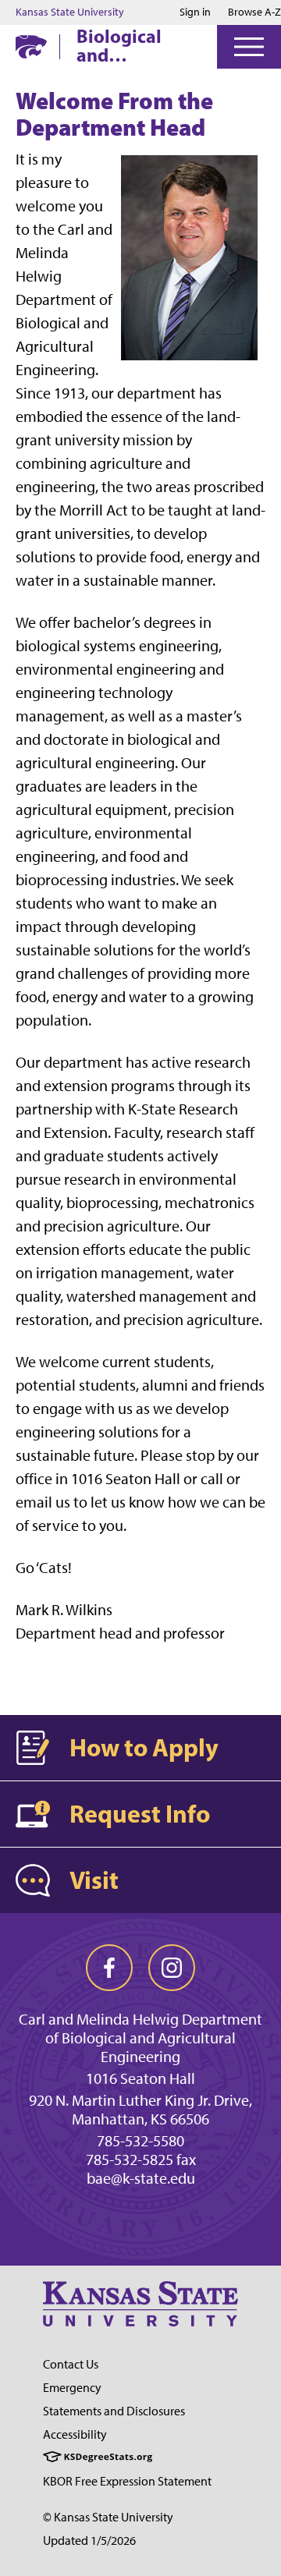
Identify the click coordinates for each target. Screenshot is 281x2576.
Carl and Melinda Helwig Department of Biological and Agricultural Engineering (140, 2038)
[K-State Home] (31, 46)
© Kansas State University (108, 2517)
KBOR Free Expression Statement (127, 2481)
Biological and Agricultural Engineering (128, 45)
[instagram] (172, 1968)
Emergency (72, 2388)
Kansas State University (70, 12)
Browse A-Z (254, 12)
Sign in (195, 12)
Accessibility (75, 2434)
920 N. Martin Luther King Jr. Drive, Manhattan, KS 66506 (140, 2110)
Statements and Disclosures (114, 2411)
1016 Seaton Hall (140, 2078)
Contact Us (71, 2364)
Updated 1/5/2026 (89, 2541)
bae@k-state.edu (141, 2178)
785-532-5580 (140, 2141)
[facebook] (109, 1968)
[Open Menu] (249, 47)
